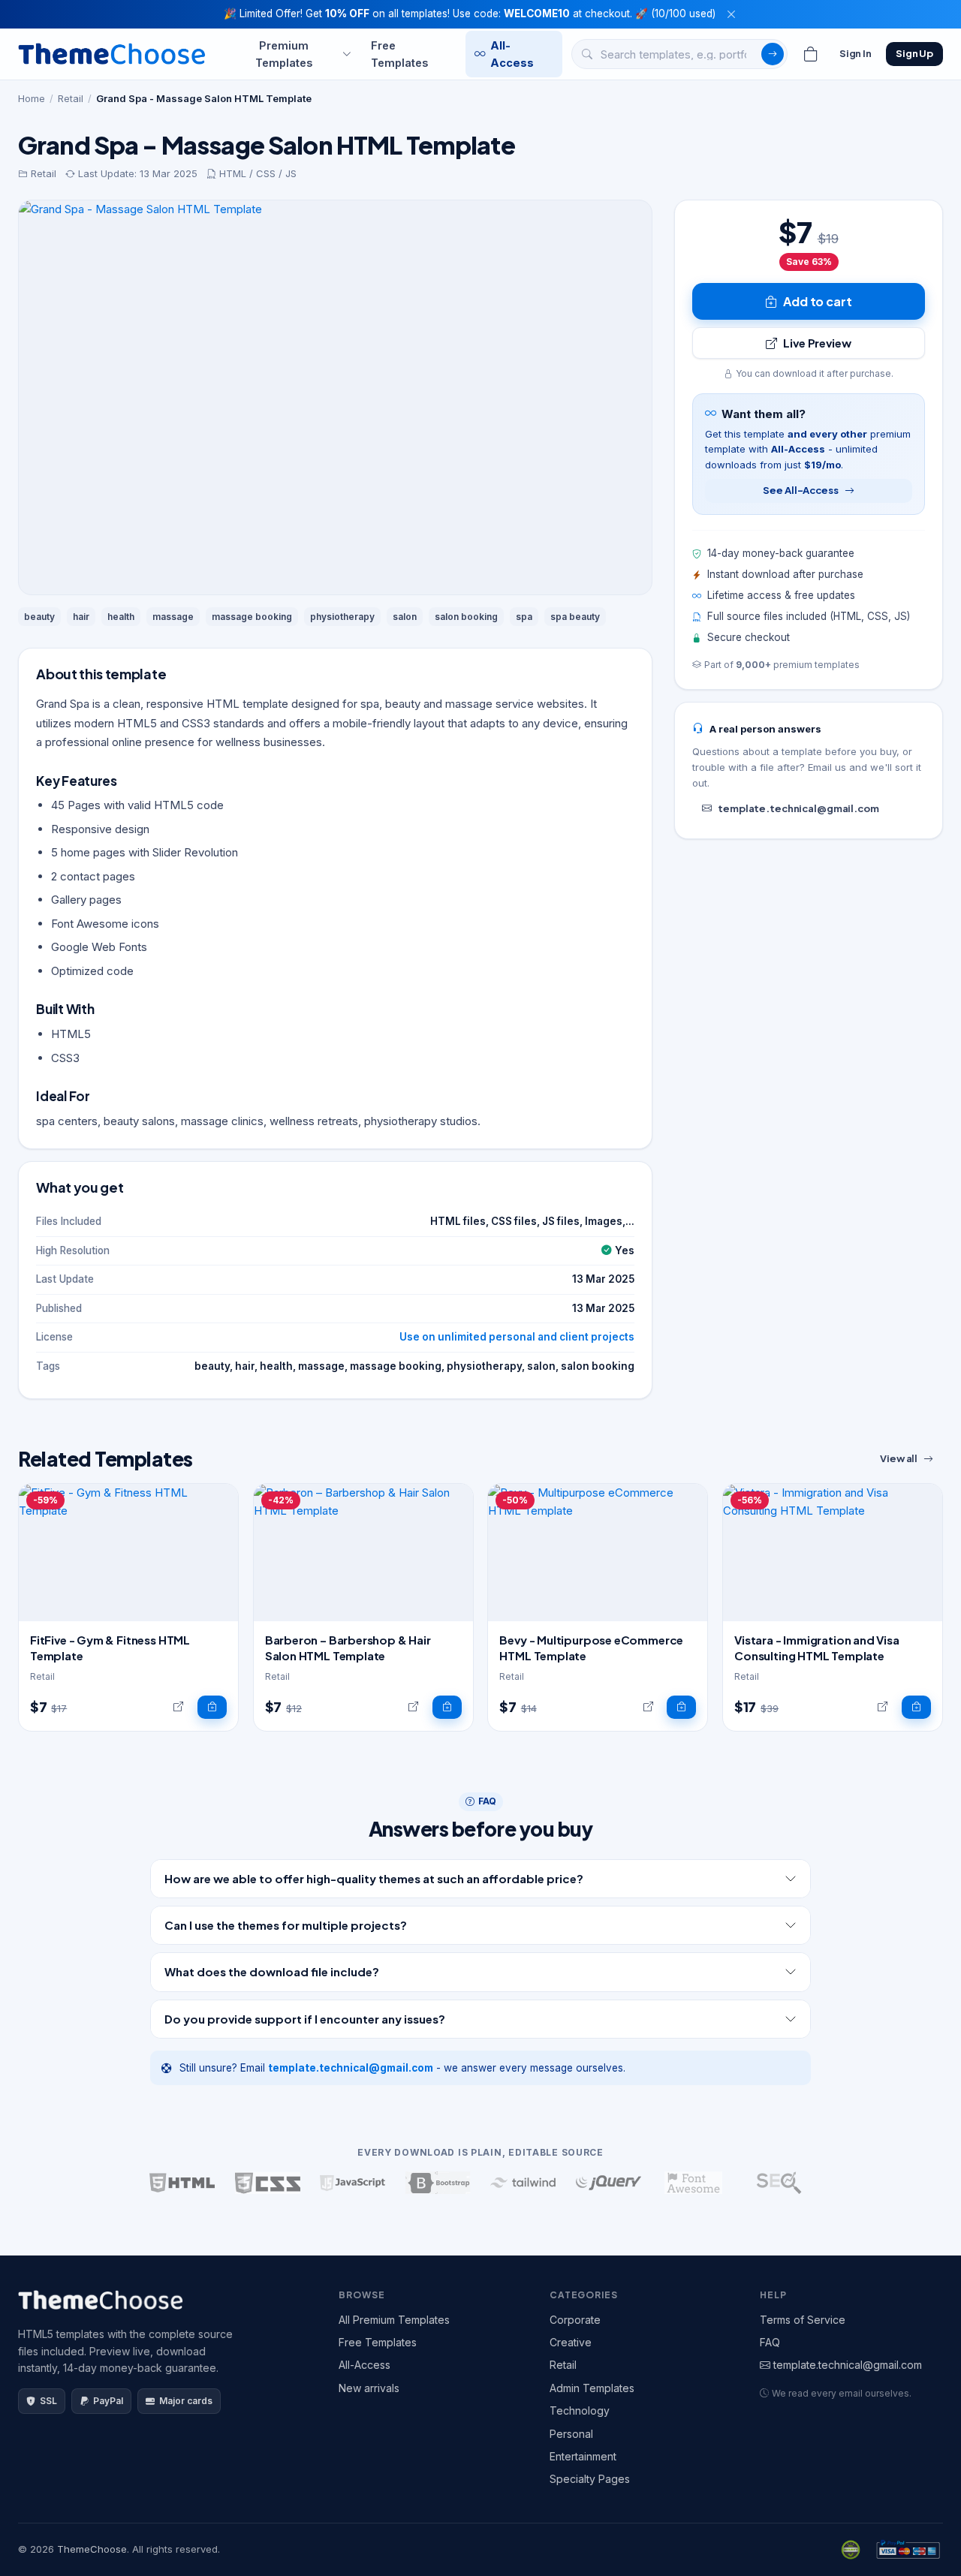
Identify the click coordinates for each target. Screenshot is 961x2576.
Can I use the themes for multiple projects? (286, 1925)
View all (899, 1458)
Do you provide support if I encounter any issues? (305, 2019)
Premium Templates (284, 53)
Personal (571, 2434)
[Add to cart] (212, 1708)
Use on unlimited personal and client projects (517, 1337)
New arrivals (369, 2388)
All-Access (512, 53)
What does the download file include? (272, 1971)
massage (173, 617)
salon (405, 617)
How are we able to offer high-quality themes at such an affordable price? (374, 1878)
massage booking (252, 617)
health (121, 617)
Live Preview (817, 343)
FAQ (770, 2342)
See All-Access (800, 490)
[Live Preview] (178, 1708)
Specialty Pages (590, 2479)
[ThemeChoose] (112, 54)
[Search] (773, 54)
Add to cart (817, 301)
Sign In (856, 53)
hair (81, 617)
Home (32, 98)
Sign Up (914, 53)
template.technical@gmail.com (798, 808)
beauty (39, 617)
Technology (580, 2410)
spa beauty (575, 617)
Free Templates (399, 53)
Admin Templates (592, 2388)
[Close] (731, 14)
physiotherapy (342, 617)
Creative (571, 2342)
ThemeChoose (92, 2549)
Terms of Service (803, 2320)
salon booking (466, 617)
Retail (71, 98)
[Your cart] (811, 54)
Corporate (575, 2320)
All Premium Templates (394, 2320)
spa (524, 617)
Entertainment (583, 2456)
